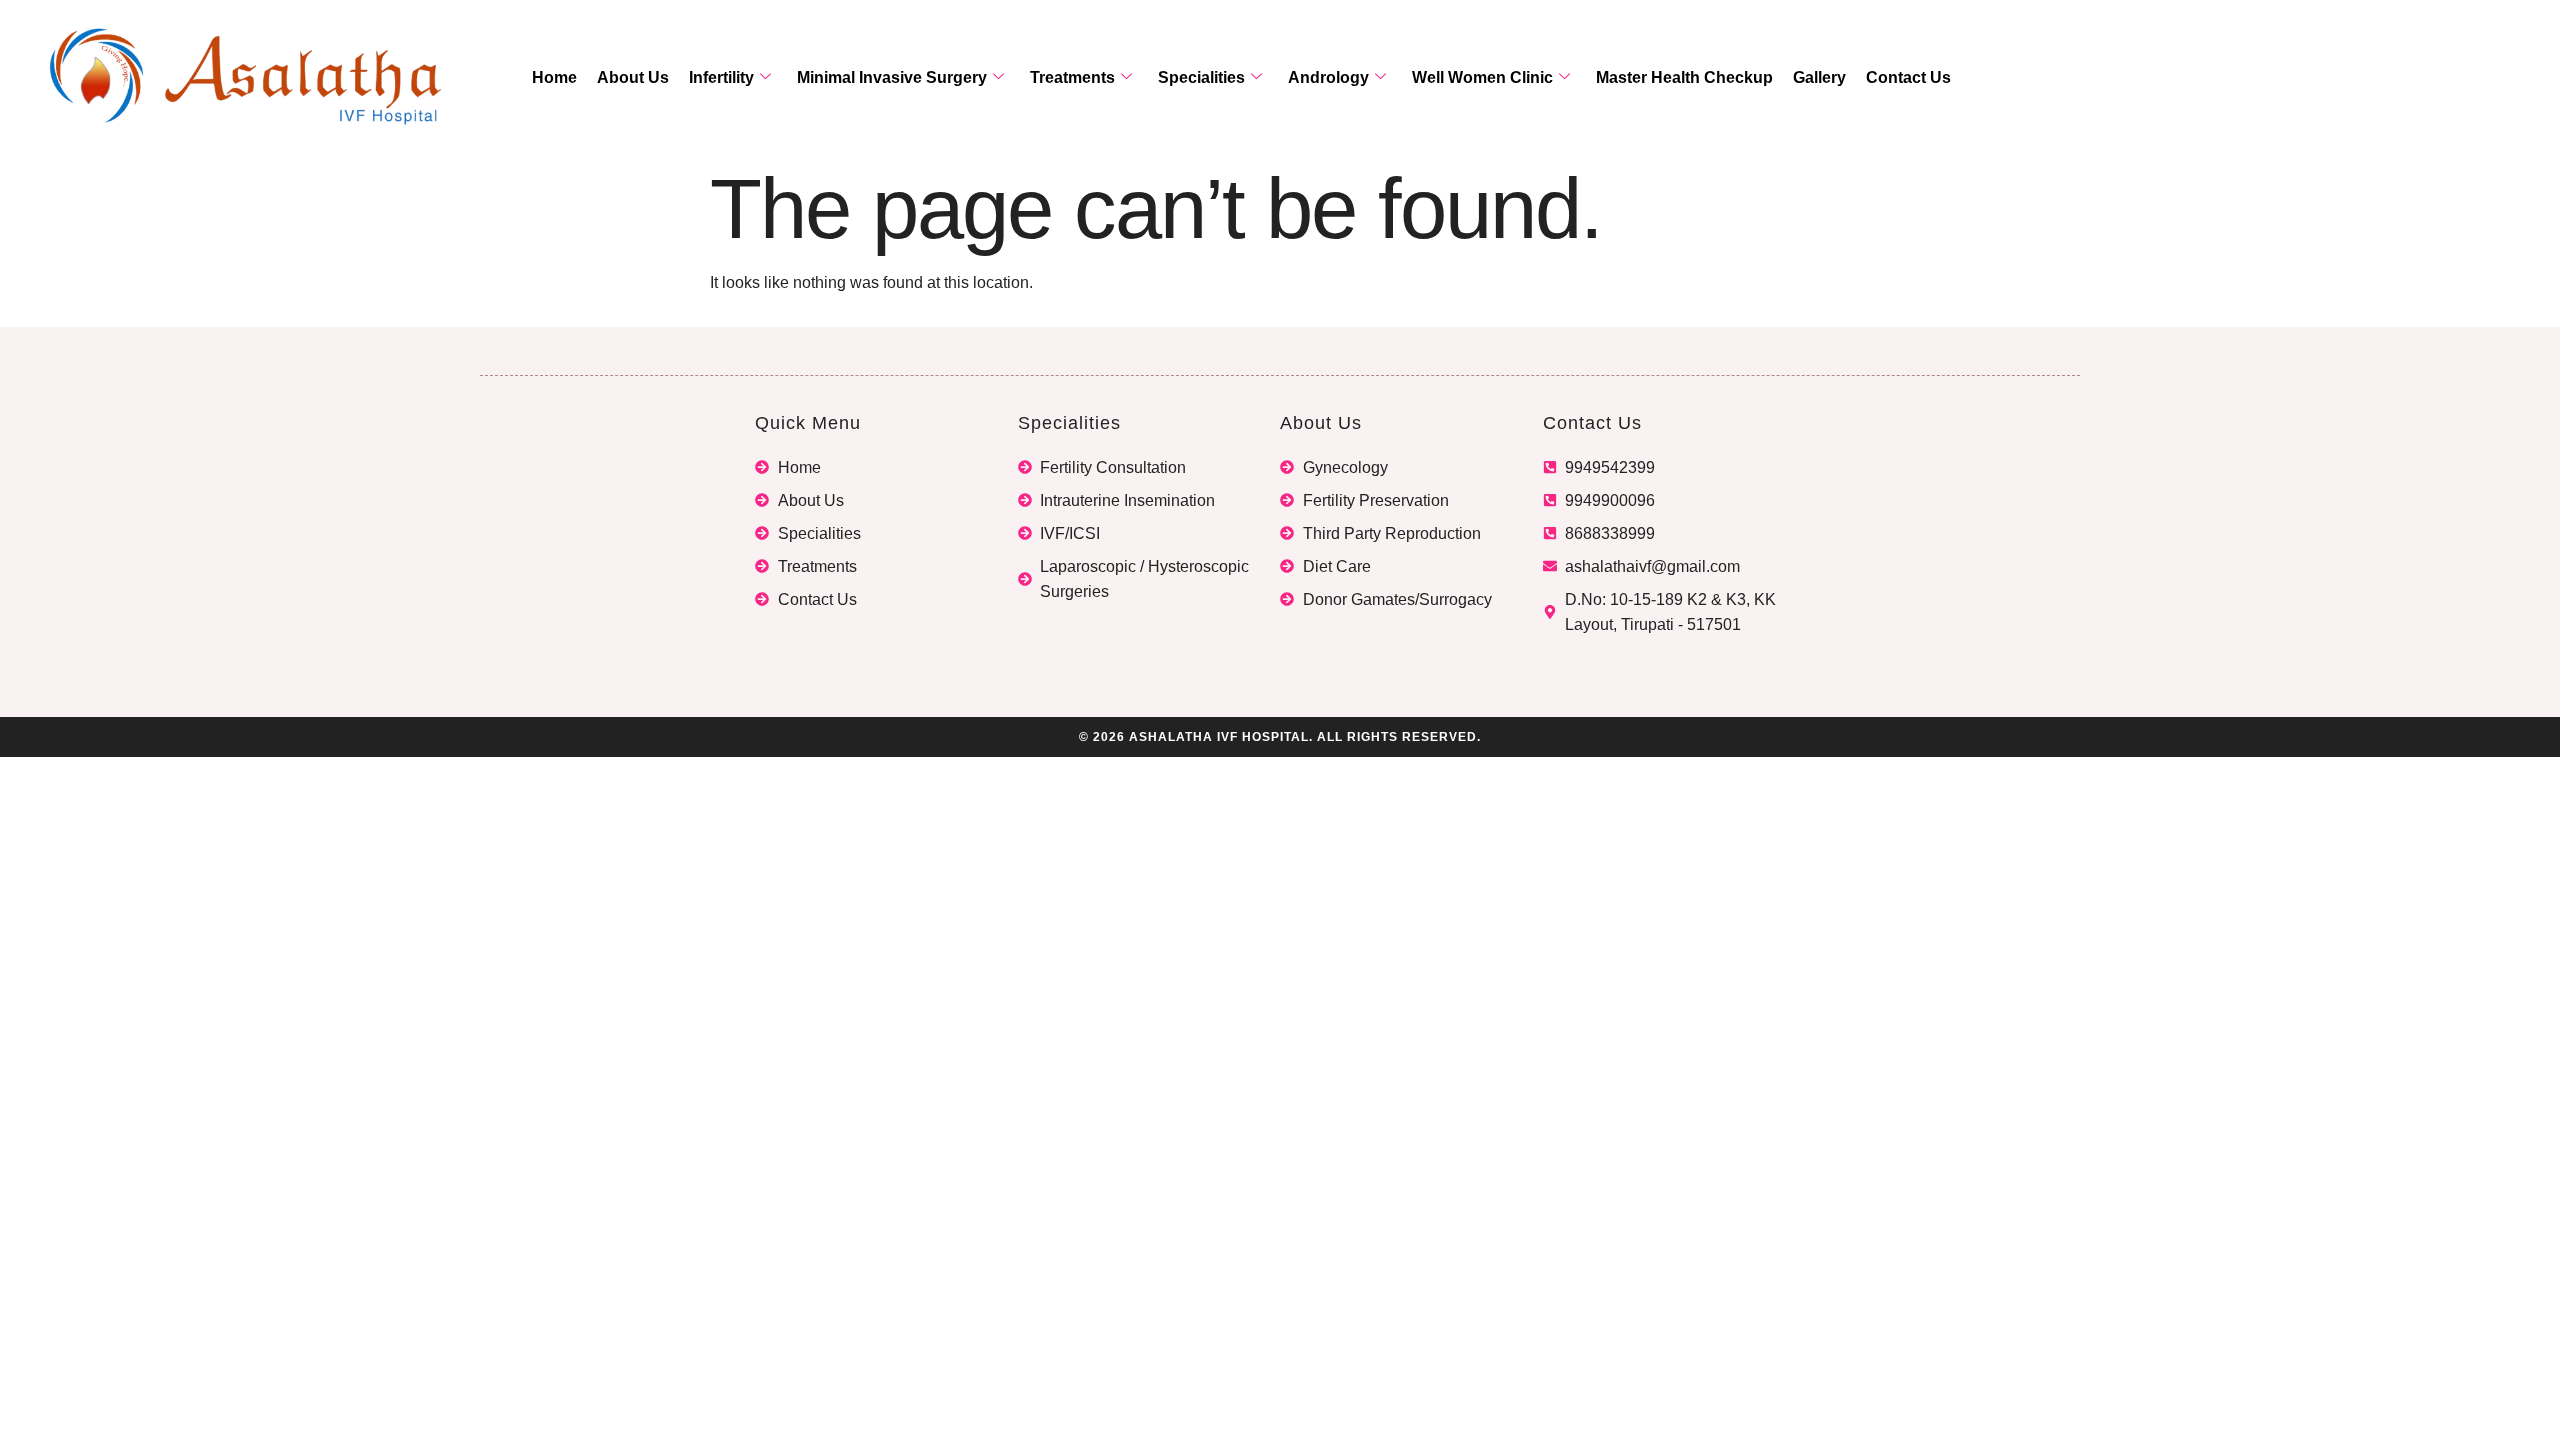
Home (554, 77)
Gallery (1819, 77)
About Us (633, 77)
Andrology (1328, 77)
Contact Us (1908, 77)
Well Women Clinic (1482, 77)
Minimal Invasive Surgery (892, 77)
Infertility (721, 77)
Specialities (1201, 77)
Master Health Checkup (1684, 77)
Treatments (1072, 77)
